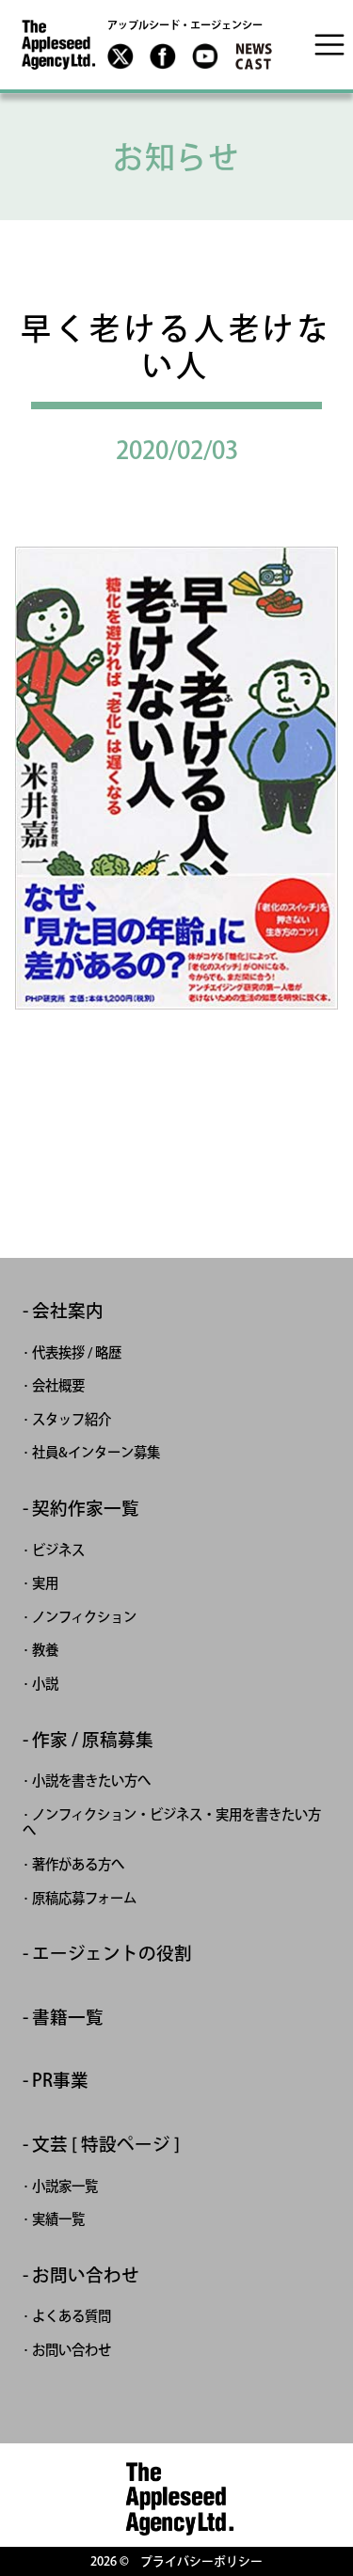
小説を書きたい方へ (91, 1781)
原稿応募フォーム (84, 1898)
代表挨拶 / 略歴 (77, 1352)
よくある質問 (72, 2316)
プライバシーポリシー (201, 2561)
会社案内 (68, 1311)
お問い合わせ (86, 2275)
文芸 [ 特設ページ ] (106, 2145)
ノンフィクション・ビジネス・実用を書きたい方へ (172, 1823)
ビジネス (58, 1550)
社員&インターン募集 (96, 1452)
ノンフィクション (84, 1617)
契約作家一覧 (86, 1509)
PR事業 (60, 2081)
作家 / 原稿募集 (93, 1740)
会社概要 (58, 1385)
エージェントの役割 (112, 1954)
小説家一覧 (65, 2186)
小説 (45, 1684)
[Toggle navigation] (329, 44)
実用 (45, 1583)
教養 (45, 1650)
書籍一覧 (68, 2018)
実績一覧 (58, 2219)
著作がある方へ (78, 1864)
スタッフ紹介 (72, 1419)
